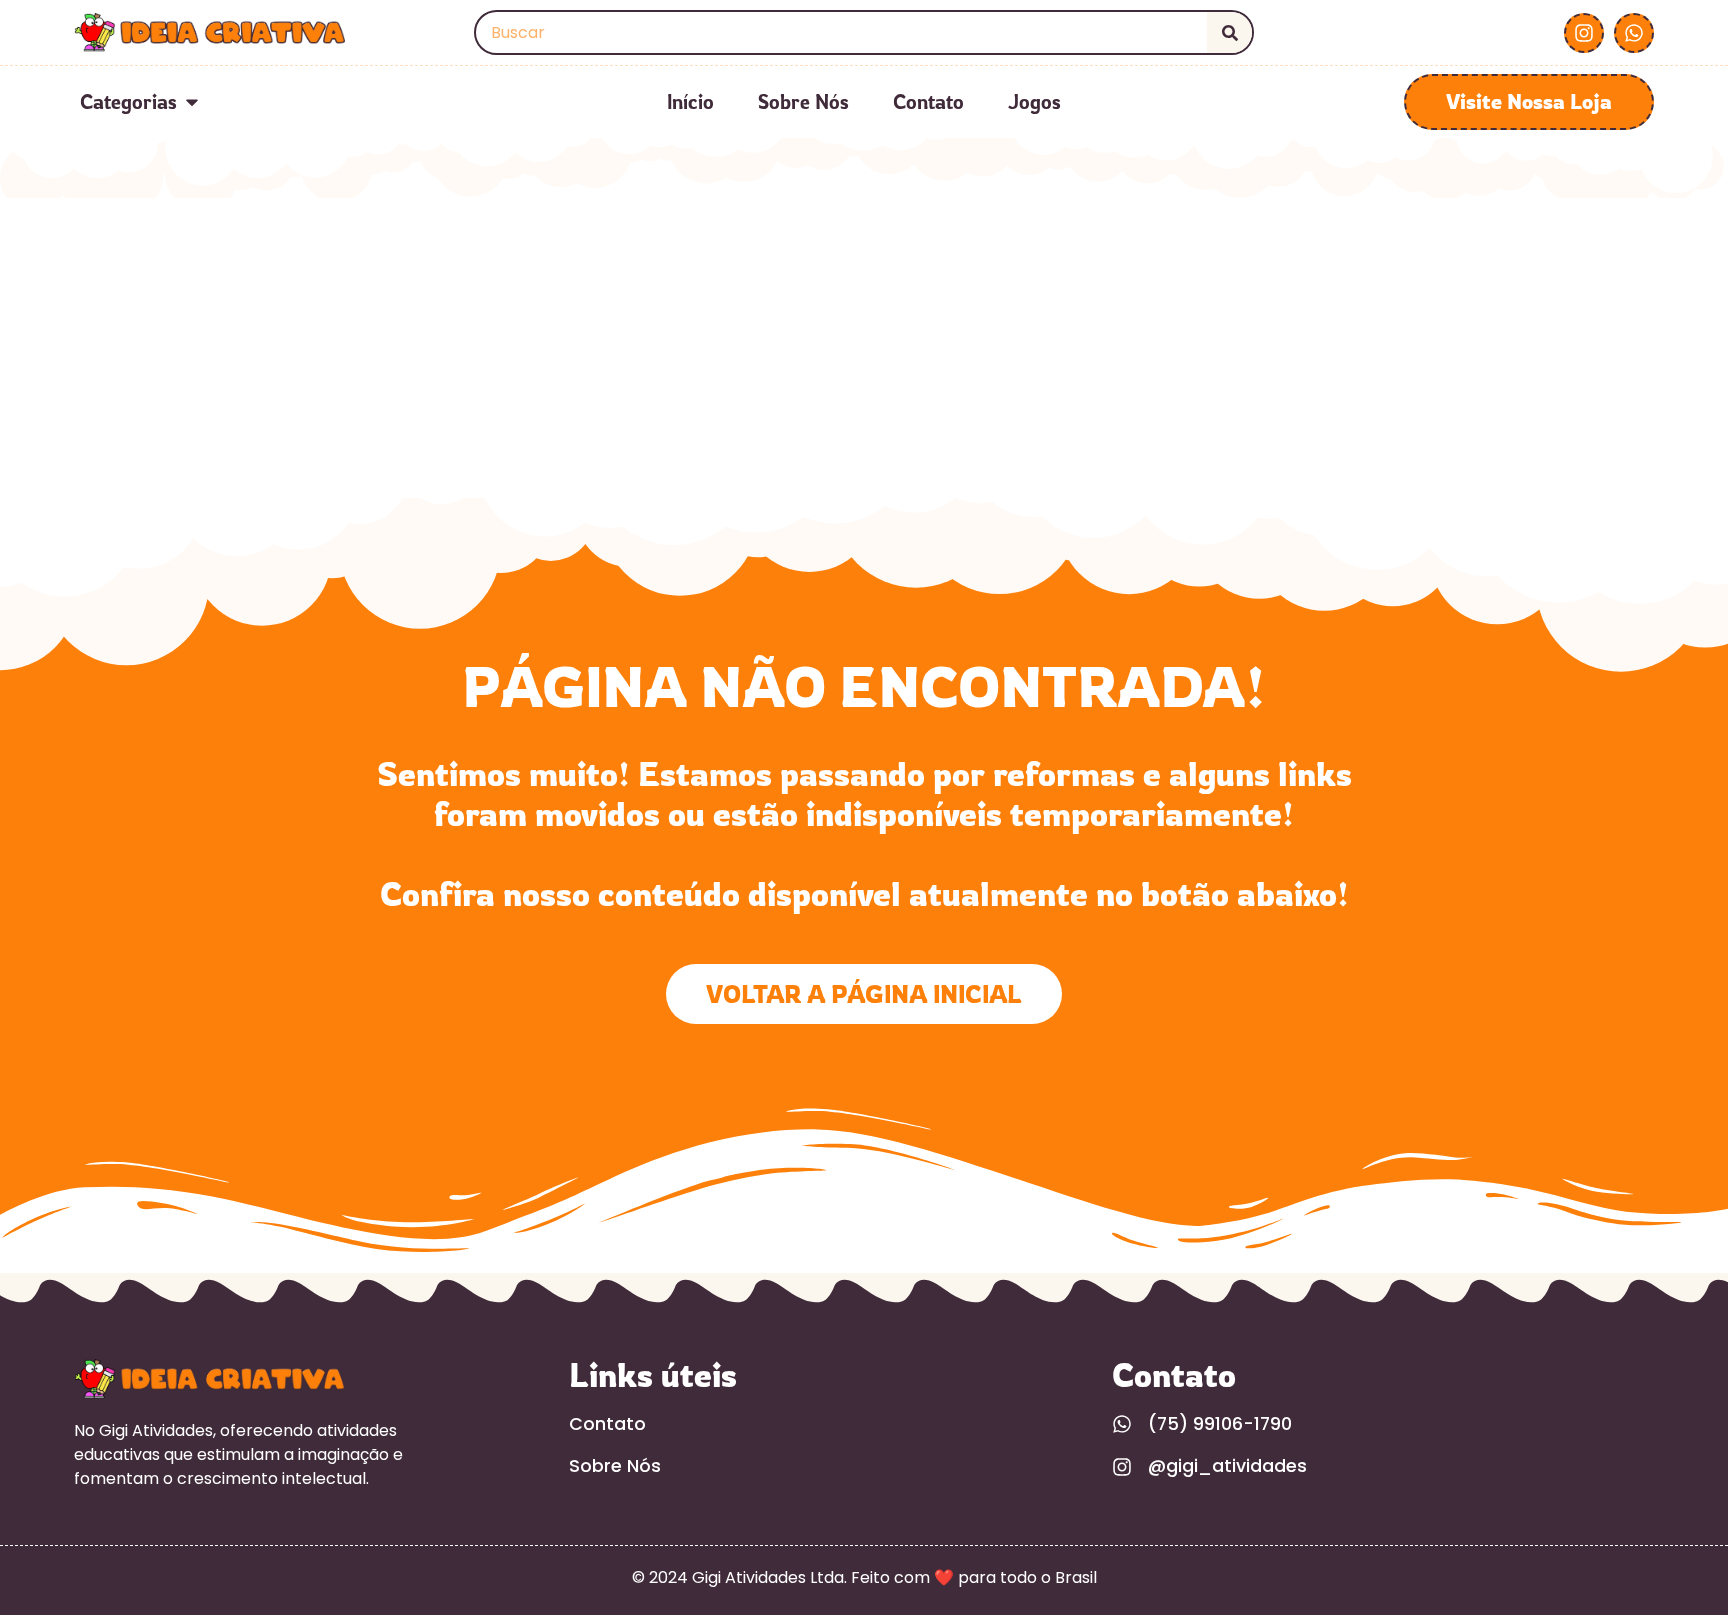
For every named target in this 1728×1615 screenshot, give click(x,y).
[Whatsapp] (1634, 33)
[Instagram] (1584, 33)
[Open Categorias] (192, 102)
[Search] (1229, 32)
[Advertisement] (864, 348)
